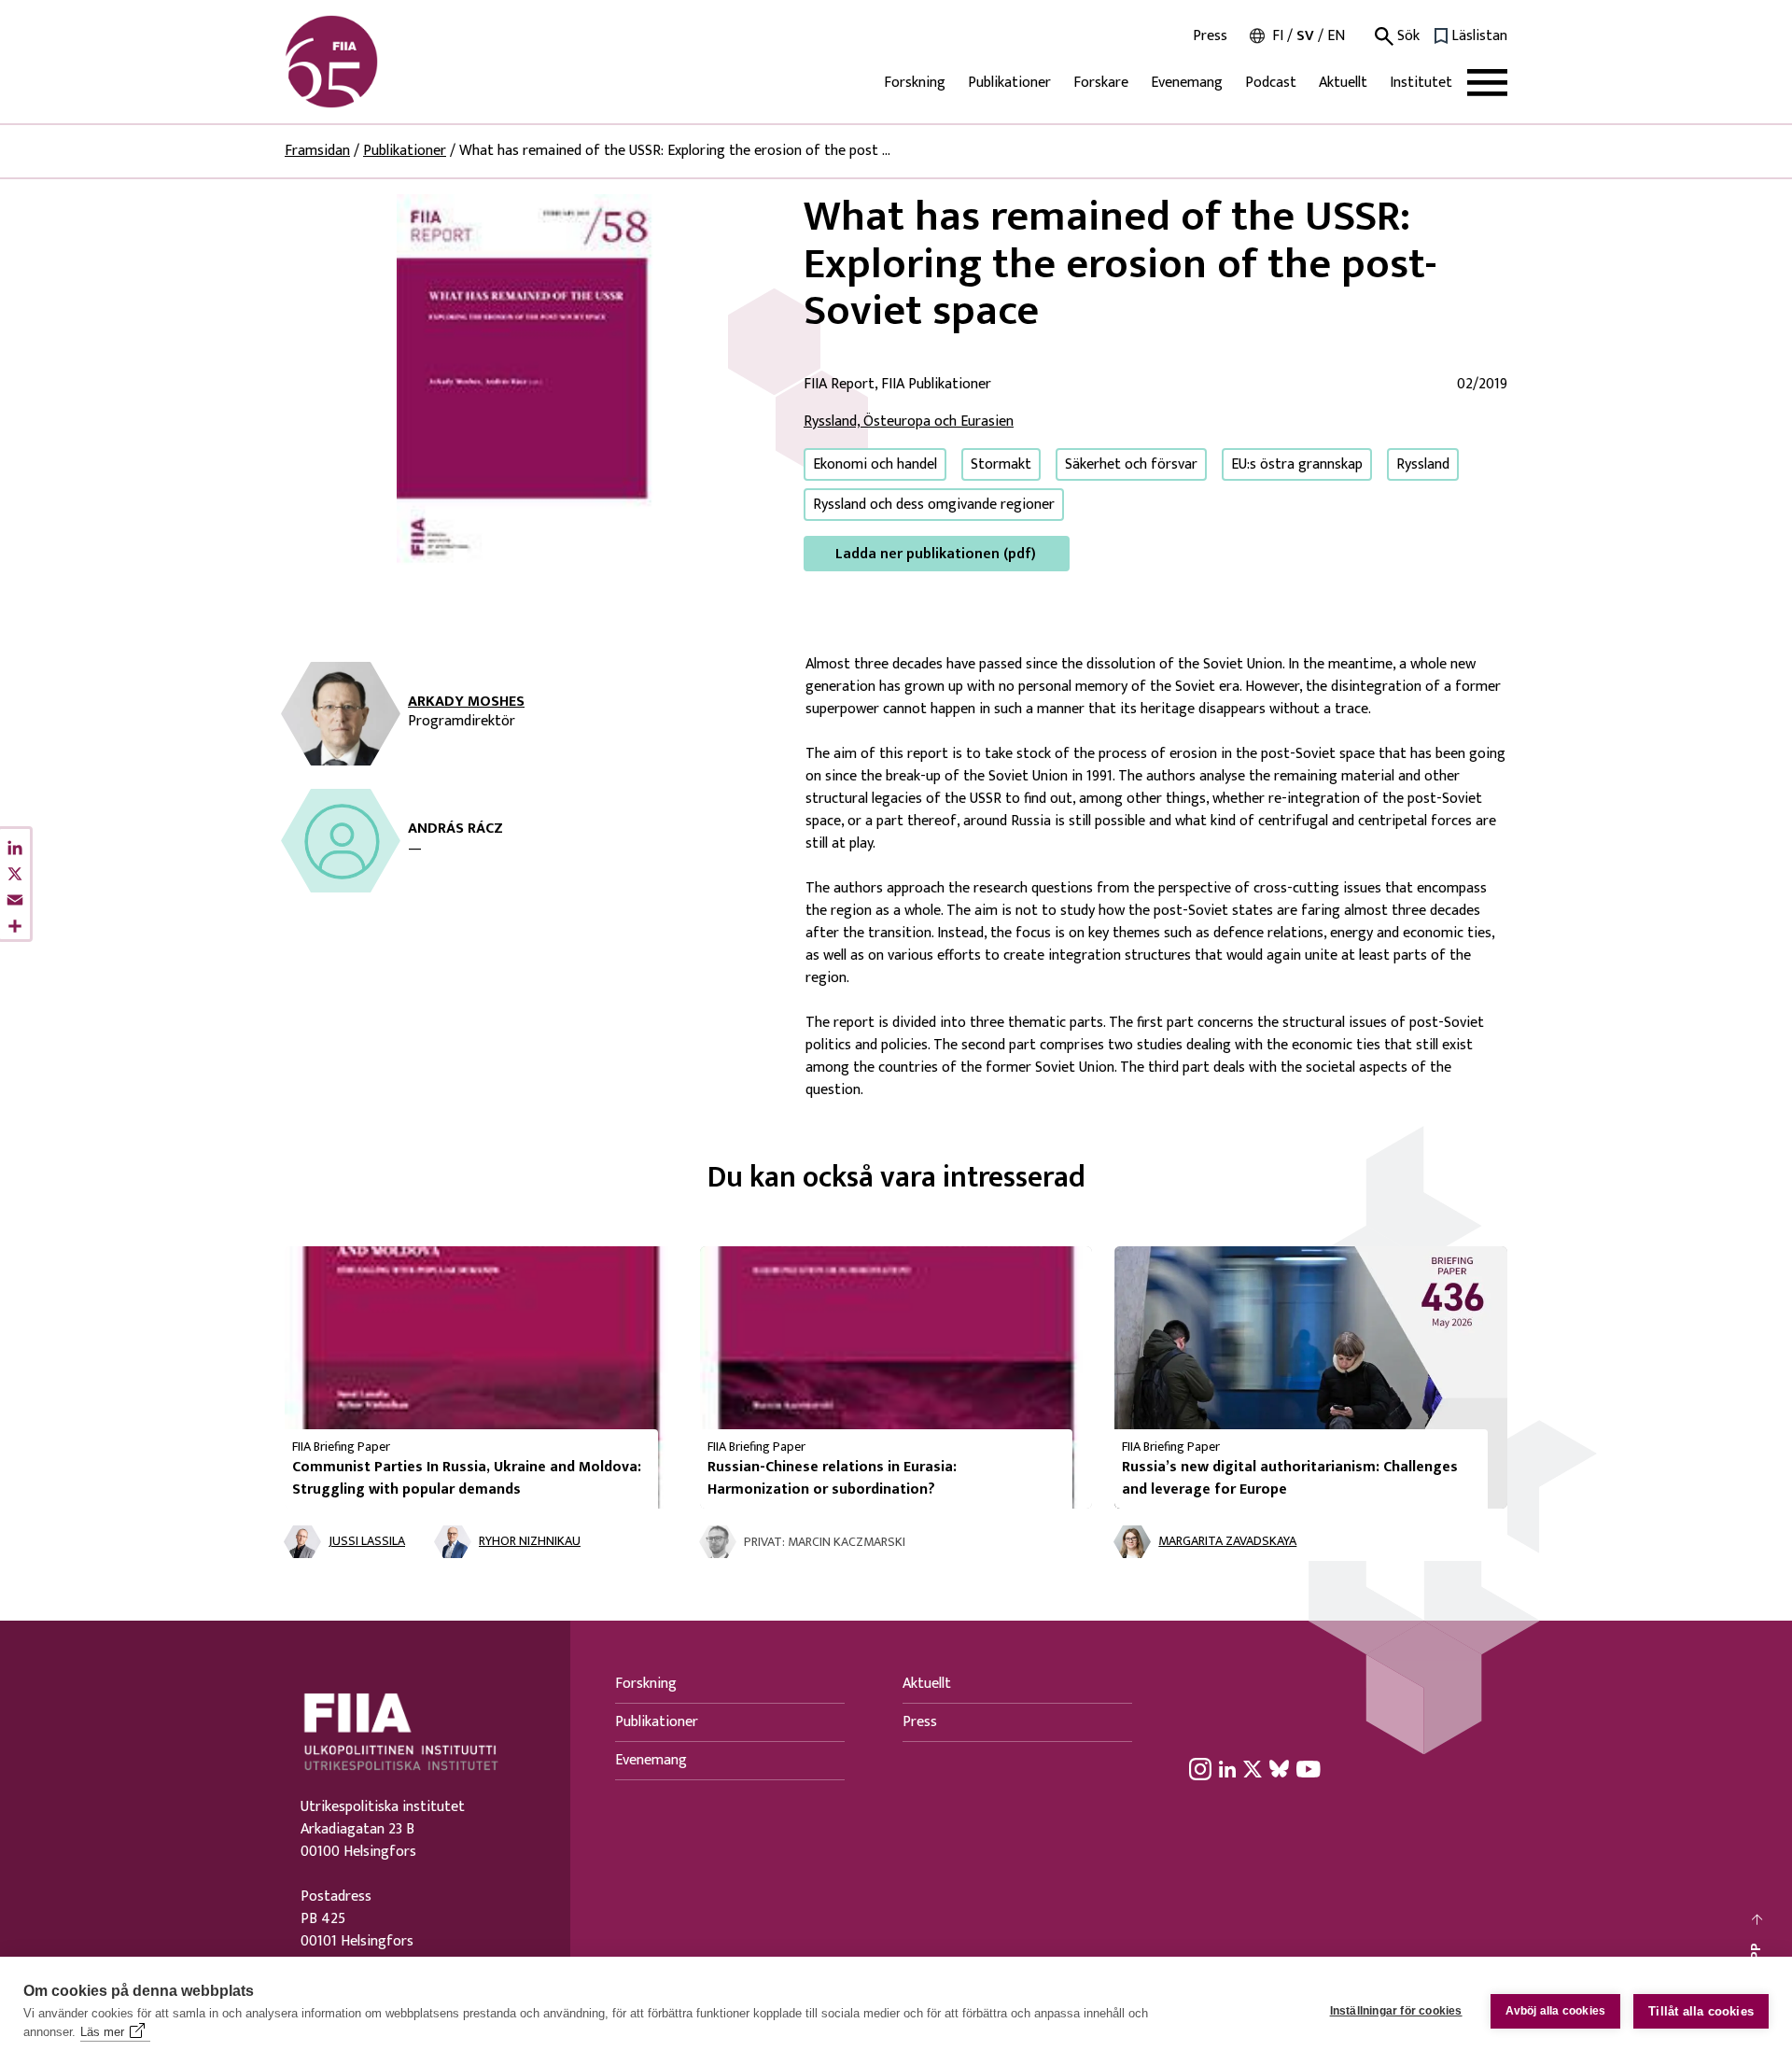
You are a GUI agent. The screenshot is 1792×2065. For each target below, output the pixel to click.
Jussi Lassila (367, 1542)
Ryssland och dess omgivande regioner (934, 505)
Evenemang (1187, 83)
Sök (1407, 36)
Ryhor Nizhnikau (530, 1542)
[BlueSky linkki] (1279, 1768)
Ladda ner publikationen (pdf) (936, 554)
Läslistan (1479, 36)
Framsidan (317, 151)
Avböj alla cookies (1556, 2011)
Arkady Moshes (466, 702)
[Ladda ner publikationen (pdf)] (529, 382)
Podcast (1271, 83)
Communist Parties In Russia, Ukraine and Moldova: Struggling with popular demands (467, 1478)
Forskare (1101, 83)
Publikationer (1009, 83)
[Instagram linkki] (1200, 1768)
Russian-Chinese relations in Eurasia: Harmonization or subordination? (832, 1478)
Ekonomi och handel (875, 464)
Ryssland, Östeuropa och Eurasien (909, 421)
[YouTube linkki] (1309, 1768)
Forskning (915, 83)
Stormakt (1001, 464)
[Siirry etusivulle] (374, 62)
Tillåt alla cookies (1701, 2011)
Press (1210, 36)
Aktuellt (1343, 83)
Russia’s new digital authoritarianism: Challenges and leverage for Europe (1290, 1478)
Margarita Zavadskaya (1227, 1542)
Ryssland (1423, 464)
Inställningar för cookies (1396, 2011)
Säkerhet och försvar (1131, 464)
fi (1278, 36)
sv (1305, 36)
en (1336, 36)
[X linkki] (1253, 1768)
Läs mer (102, 2032)
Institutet (1421, 83)
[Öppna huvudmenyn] (1487, 83)
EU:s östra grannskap (1297, 464)
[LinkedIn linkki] (1227, 1768)
